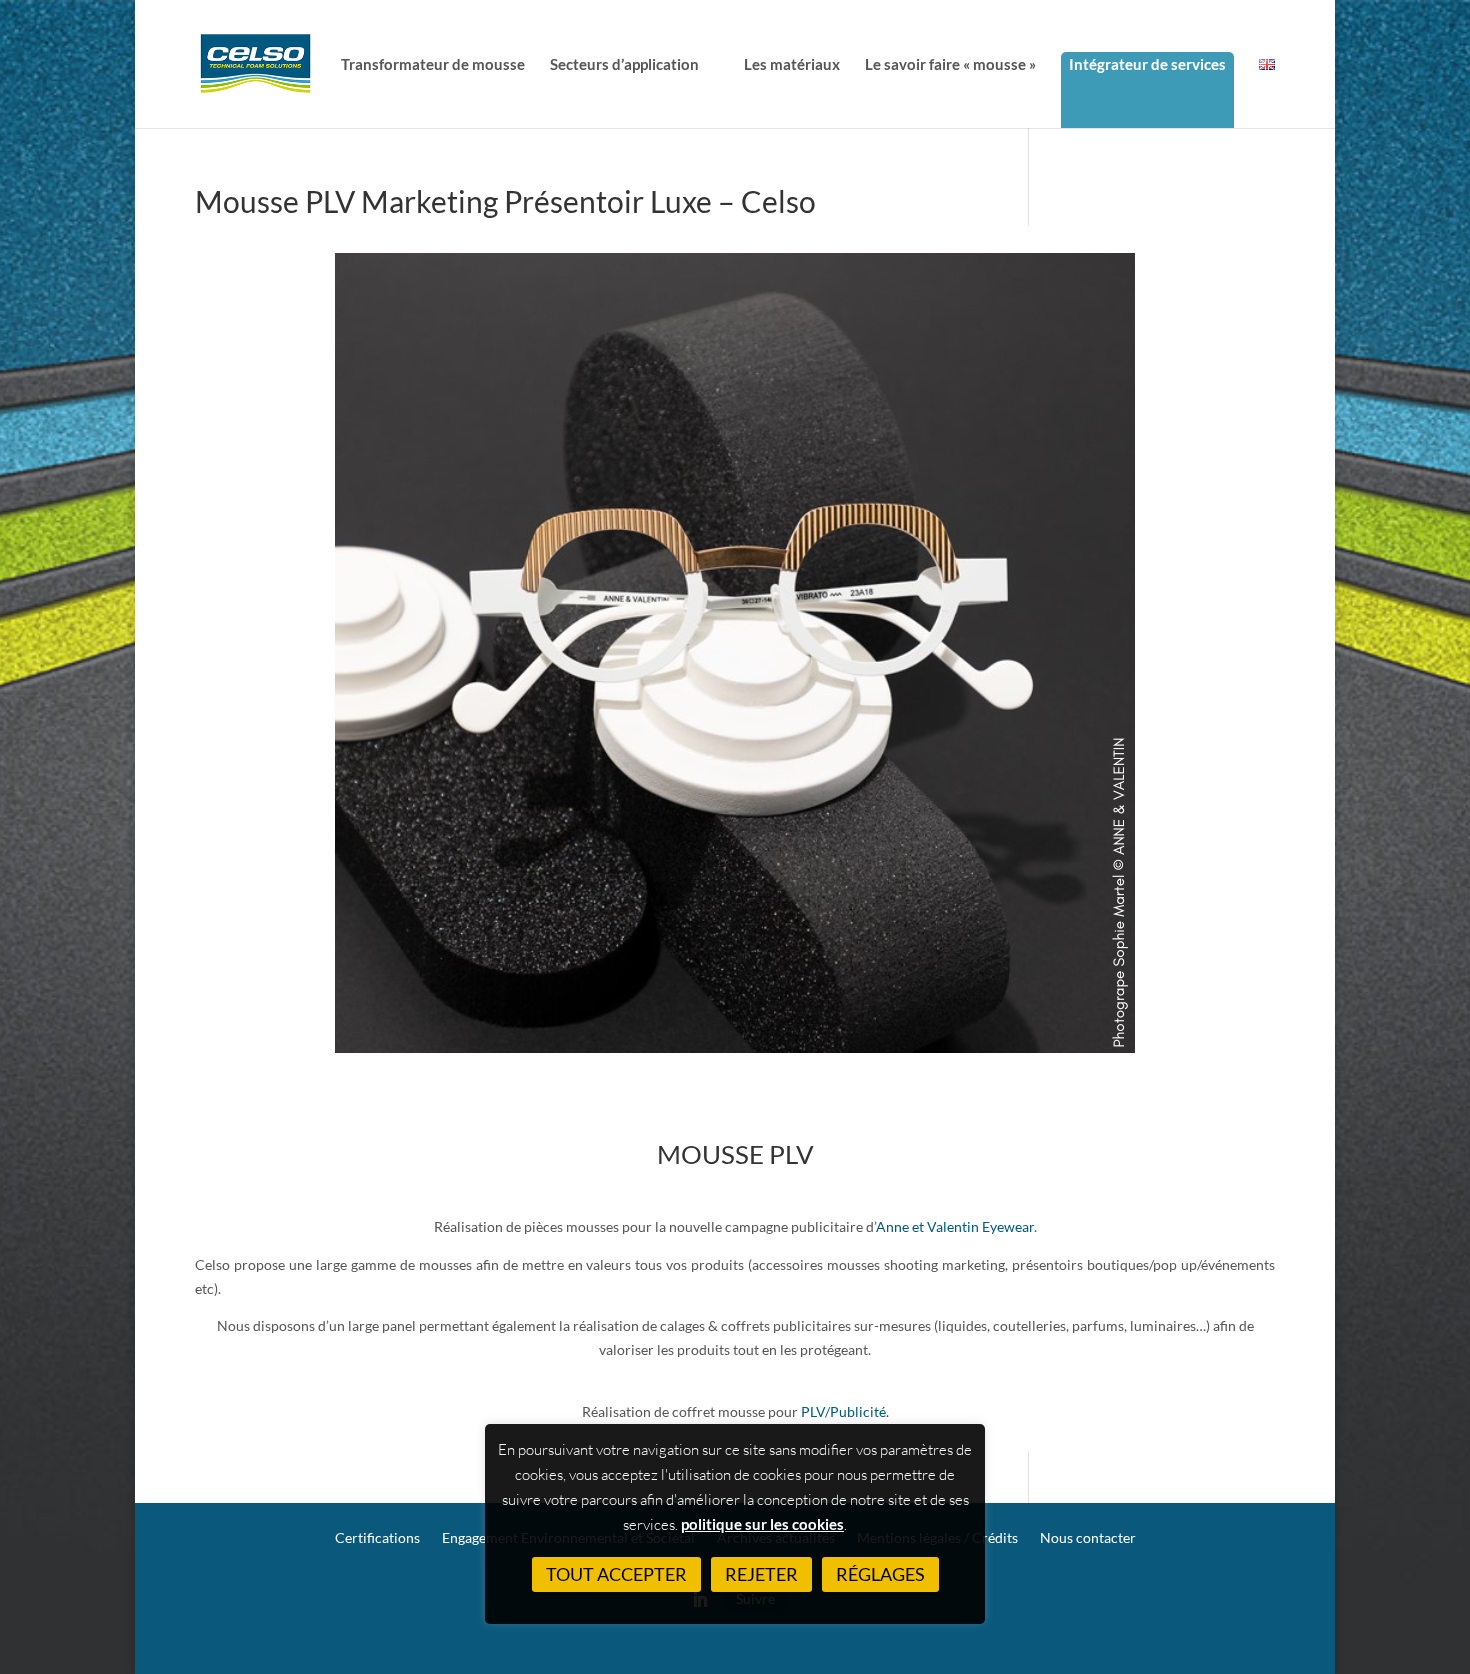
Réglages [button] (880, 1574)
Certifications (377, 1538)
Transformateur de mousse (433, 65)
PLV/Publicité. (845, 1411)
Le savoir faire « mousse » (950, 65)
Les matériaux (792, 65)
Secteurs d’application (624, 65)
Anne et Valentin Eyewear (955, 1226)
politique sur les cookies (762, 1524)
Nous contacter (1088, 1538)
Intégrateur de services (1147, 64)
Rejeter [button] (761, 1574)
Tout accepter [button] (616, 1574)
